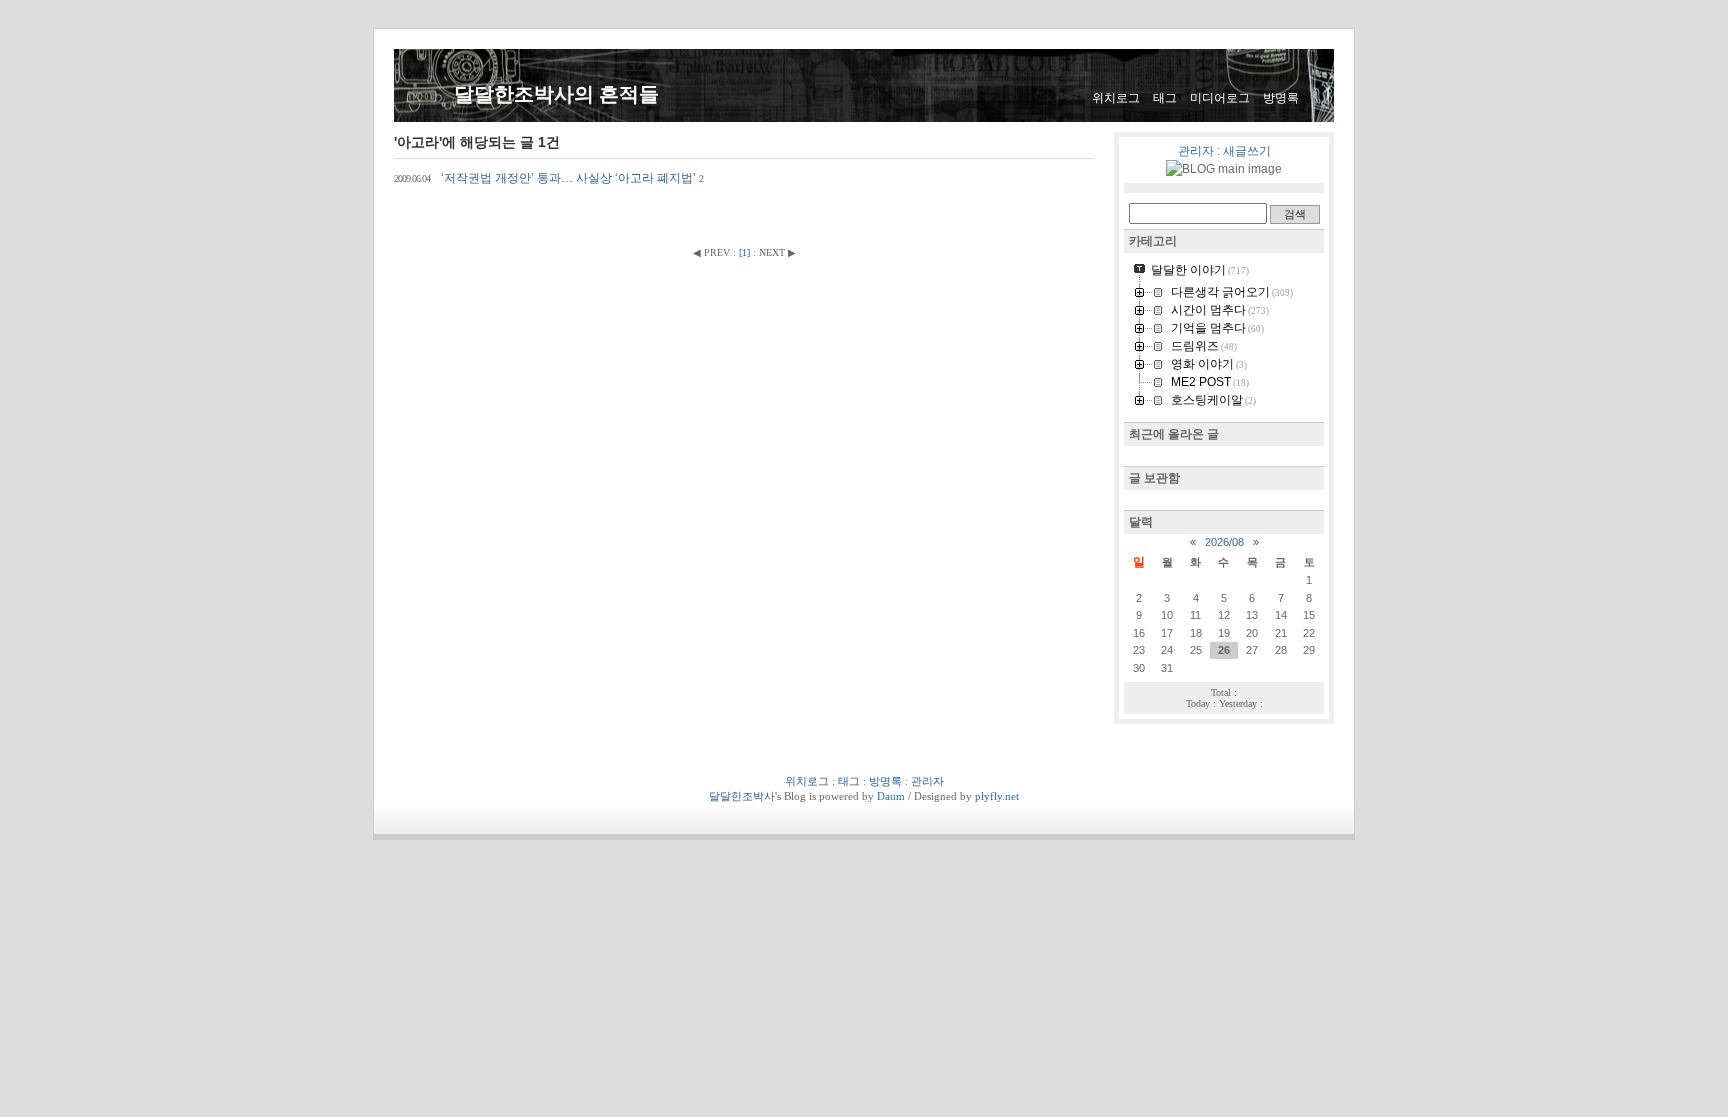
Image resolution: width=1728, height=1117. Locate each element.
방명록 (1281, 98)
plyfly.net (997, 796)
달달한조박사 (742, 796)
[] (744, 252)
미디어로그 (1220, 98)
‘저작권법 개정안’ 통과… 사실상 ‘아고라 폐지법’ (549, 178)
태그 (1165, 98)
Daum (891, 796)
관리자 (1196, 151)
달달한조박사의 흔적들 (556, 94)
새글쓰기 (1247, 151)
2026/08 (1224, 542)
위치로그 (1116, 98)
